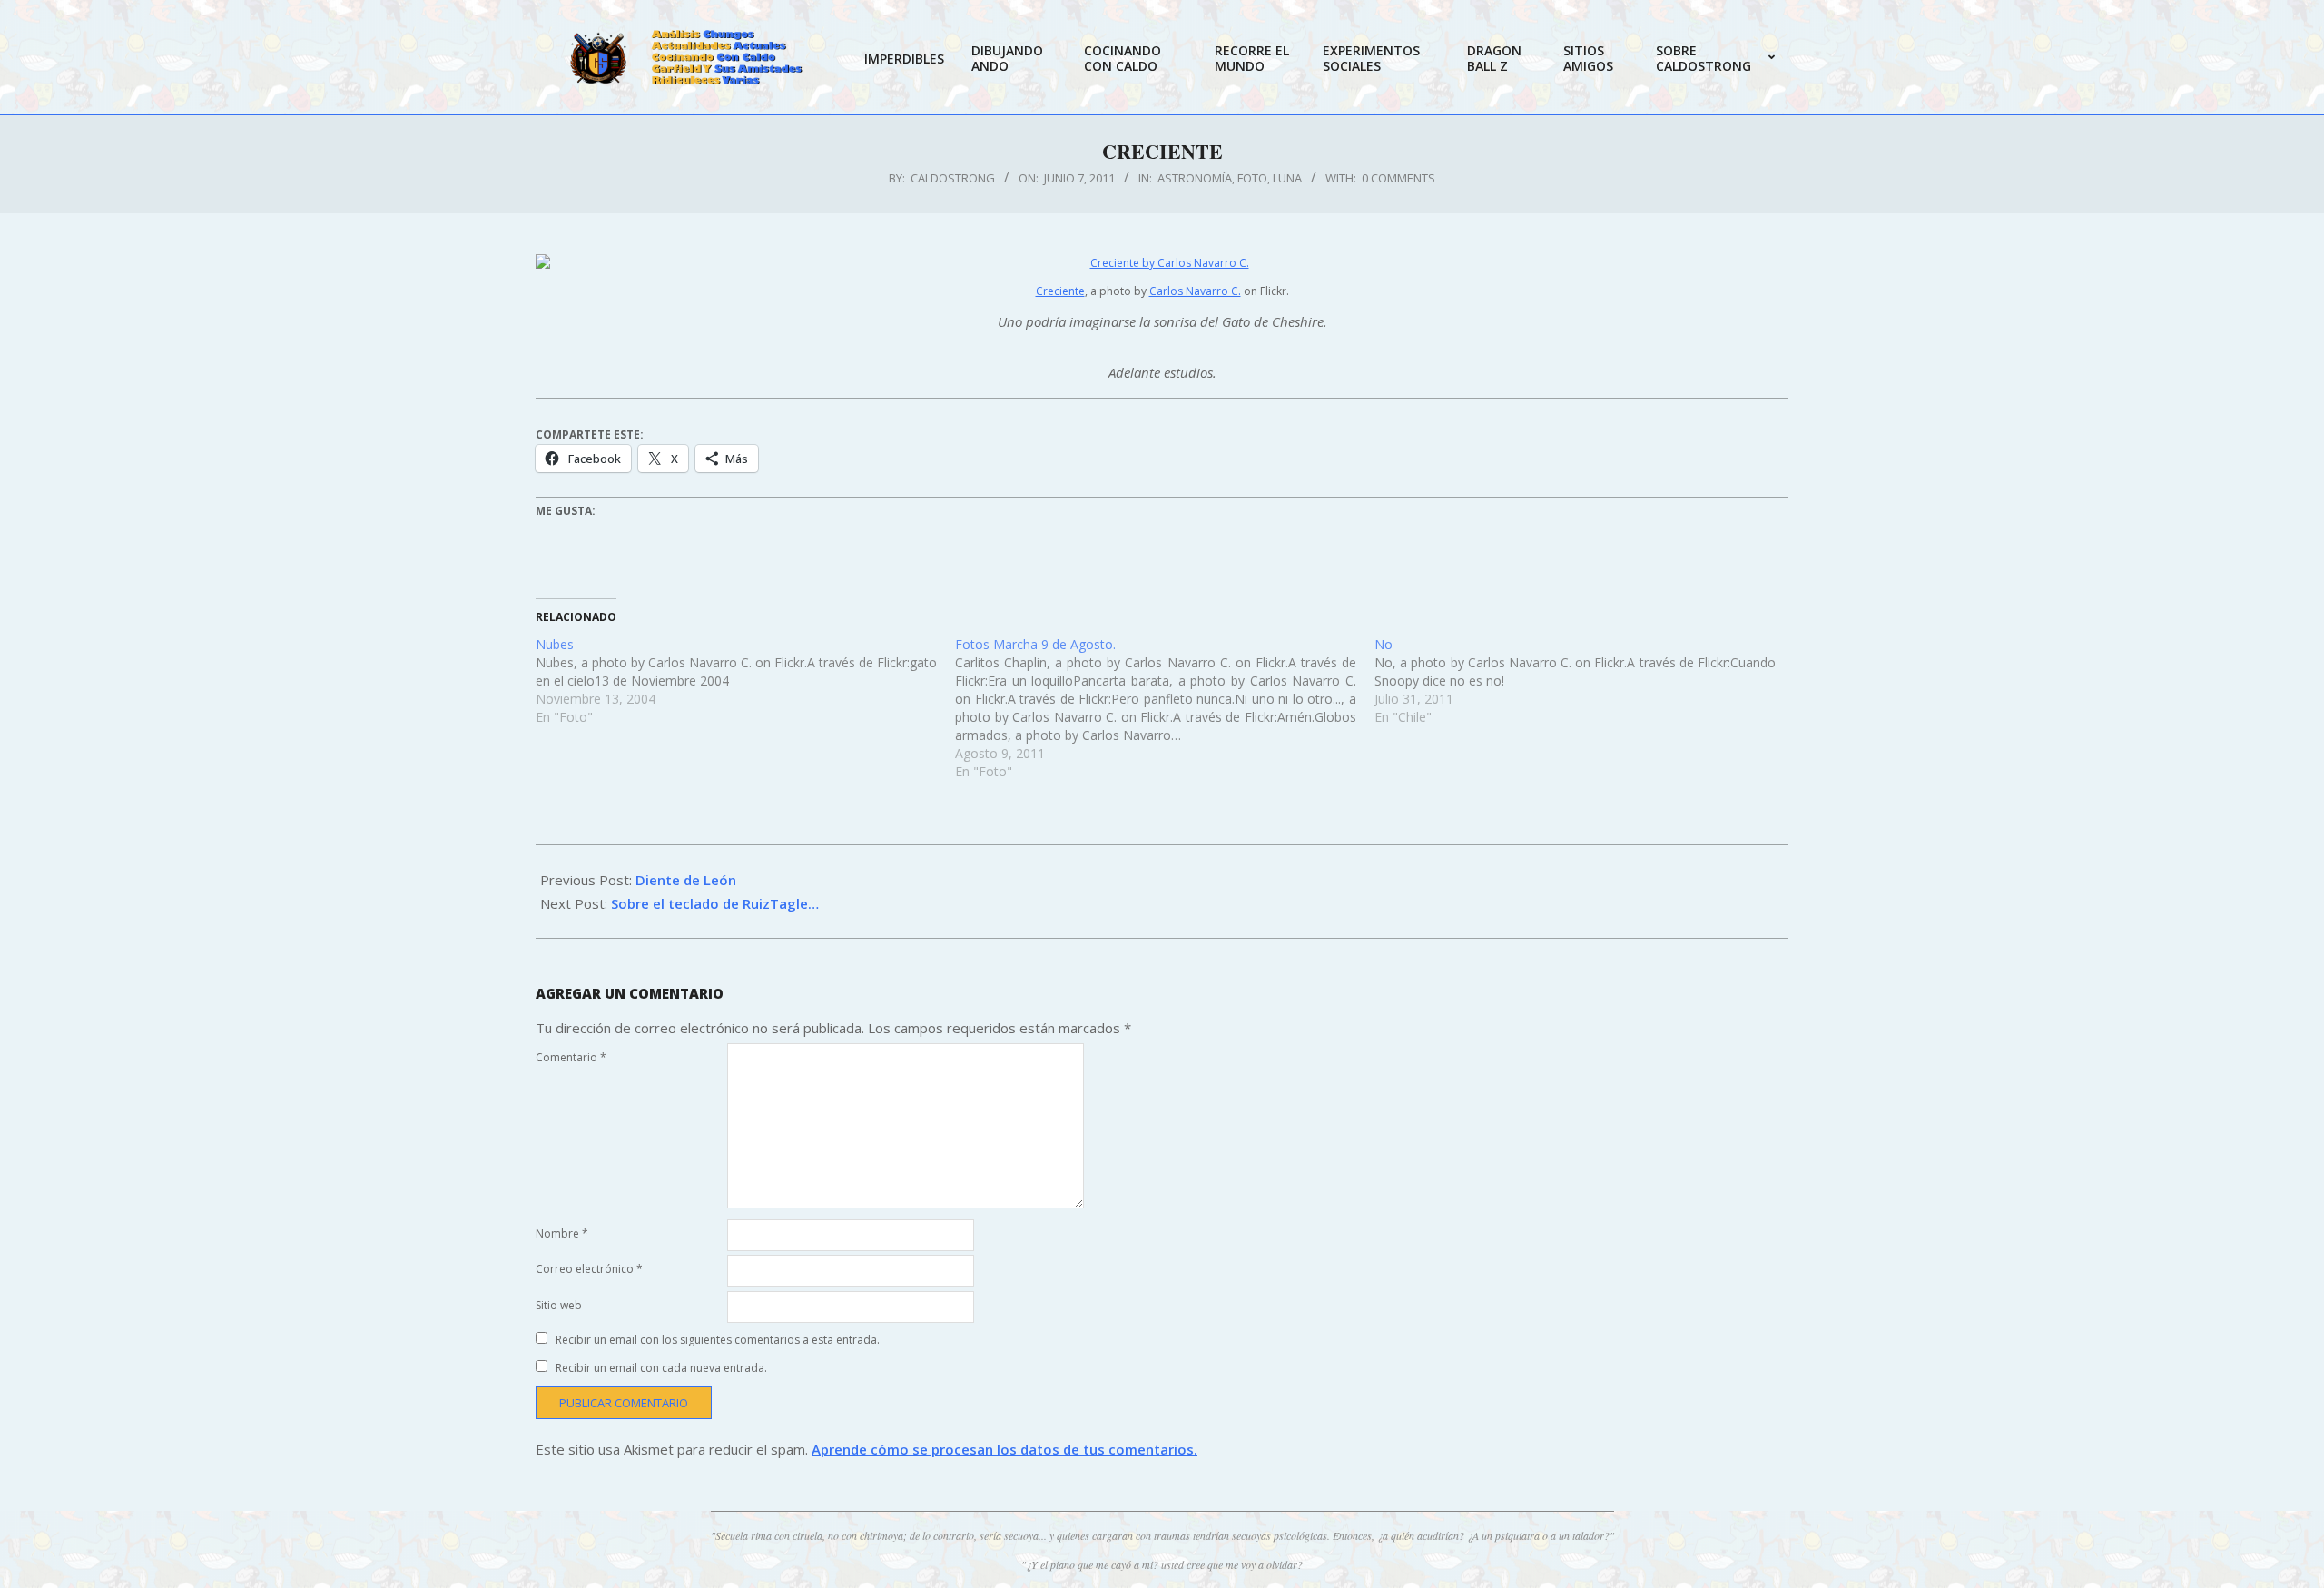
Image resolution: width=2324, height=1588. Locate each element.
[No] (1584, 681)
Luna (1287, 178)
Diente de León (686, 880)
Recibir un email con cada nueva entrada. (661, 1368)
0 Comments (1398, 178)
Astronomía (1195, 178)
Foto (1252, 178)
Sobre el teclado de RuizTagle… (715, 903)
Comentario (571, 1057)
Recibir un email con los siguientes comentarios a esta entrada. (718, 1340)
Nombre (562, 1233)
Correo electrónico (589, 1269)
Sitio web (559, 1305)
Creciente (1060, 291)
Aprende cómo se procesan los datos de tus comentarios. (1004, 1449)
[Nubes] (745, 681)
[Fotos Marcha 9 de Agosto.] (1165, 708)
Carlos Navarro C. (1195, 291)
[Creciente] (1162, 263)
